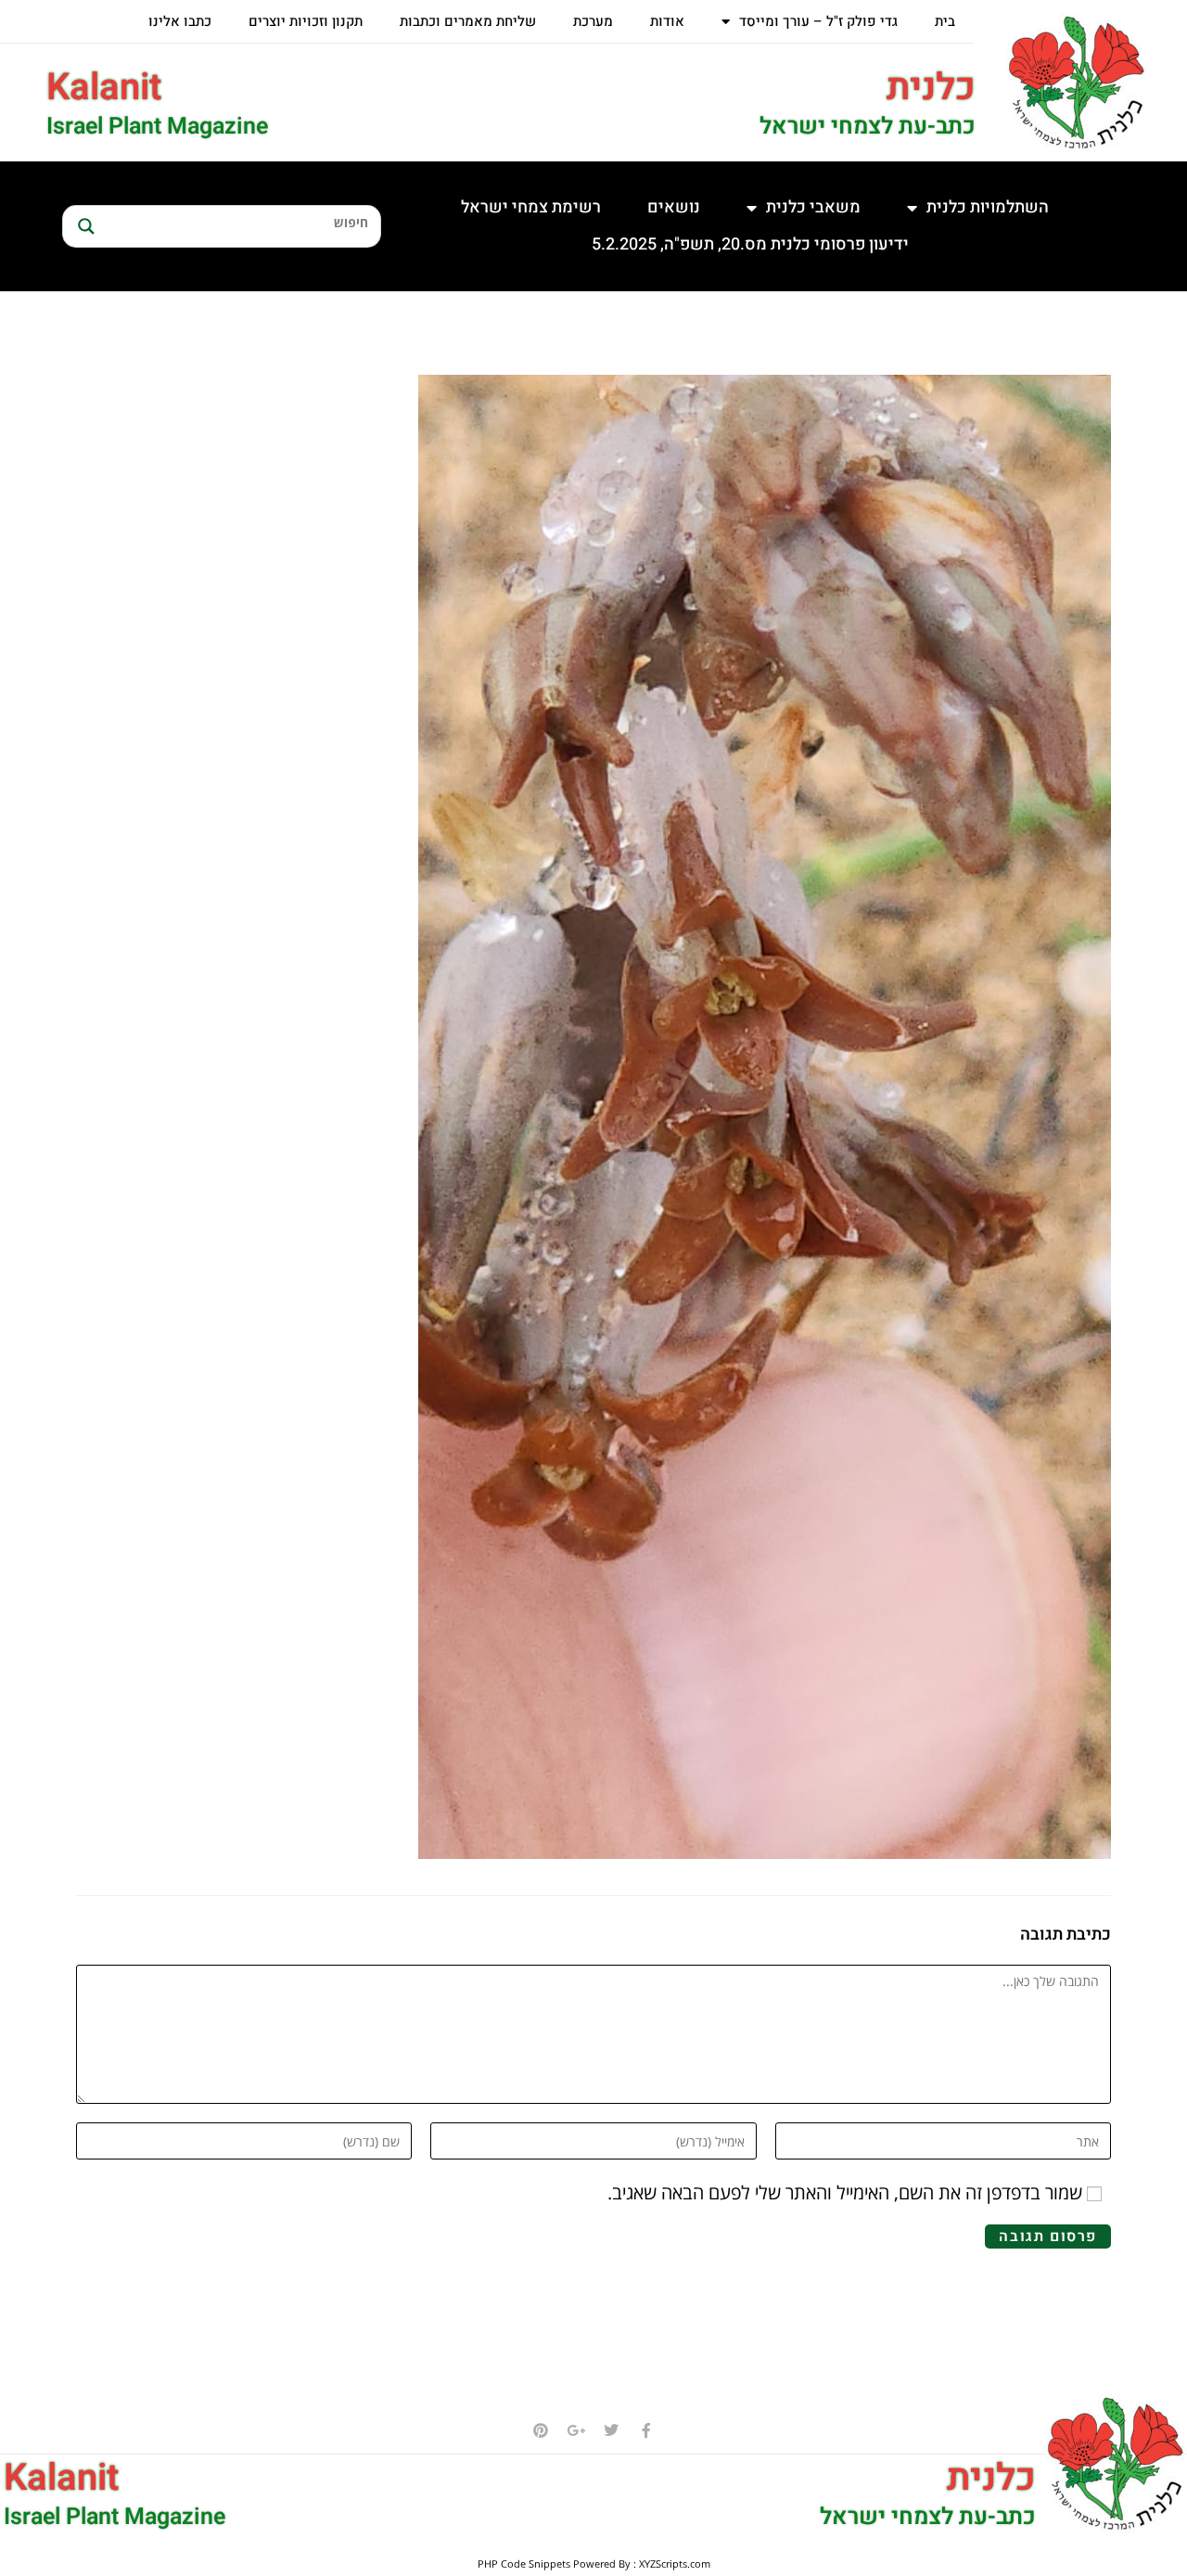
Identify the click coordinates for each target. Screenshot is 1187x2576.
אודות (667, 21)
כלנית (931, 88)
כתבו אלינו (180, 21)
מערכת (593, 21)
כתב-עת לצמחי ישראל (868, 127)
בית (945, 21)
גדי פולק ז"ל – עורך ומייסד (818, 21)
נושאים (674, 207)
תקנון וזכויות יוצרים (306, 21)
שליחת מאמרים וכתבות (468, 21)
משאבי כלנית (813, 207)
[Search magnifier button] (83, 226)
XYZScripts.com (675, 2563)
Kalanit (104, 88)
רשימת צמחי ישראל (531, 207)
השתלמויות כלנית (988, 207)
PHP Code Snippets (524, 2563)
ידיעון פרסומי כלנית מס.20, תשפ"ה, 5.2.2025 (750, 244)
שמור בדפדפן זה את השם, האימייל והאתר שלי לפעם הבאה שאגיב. (845, 2192)
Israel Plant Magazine (157, 127)
